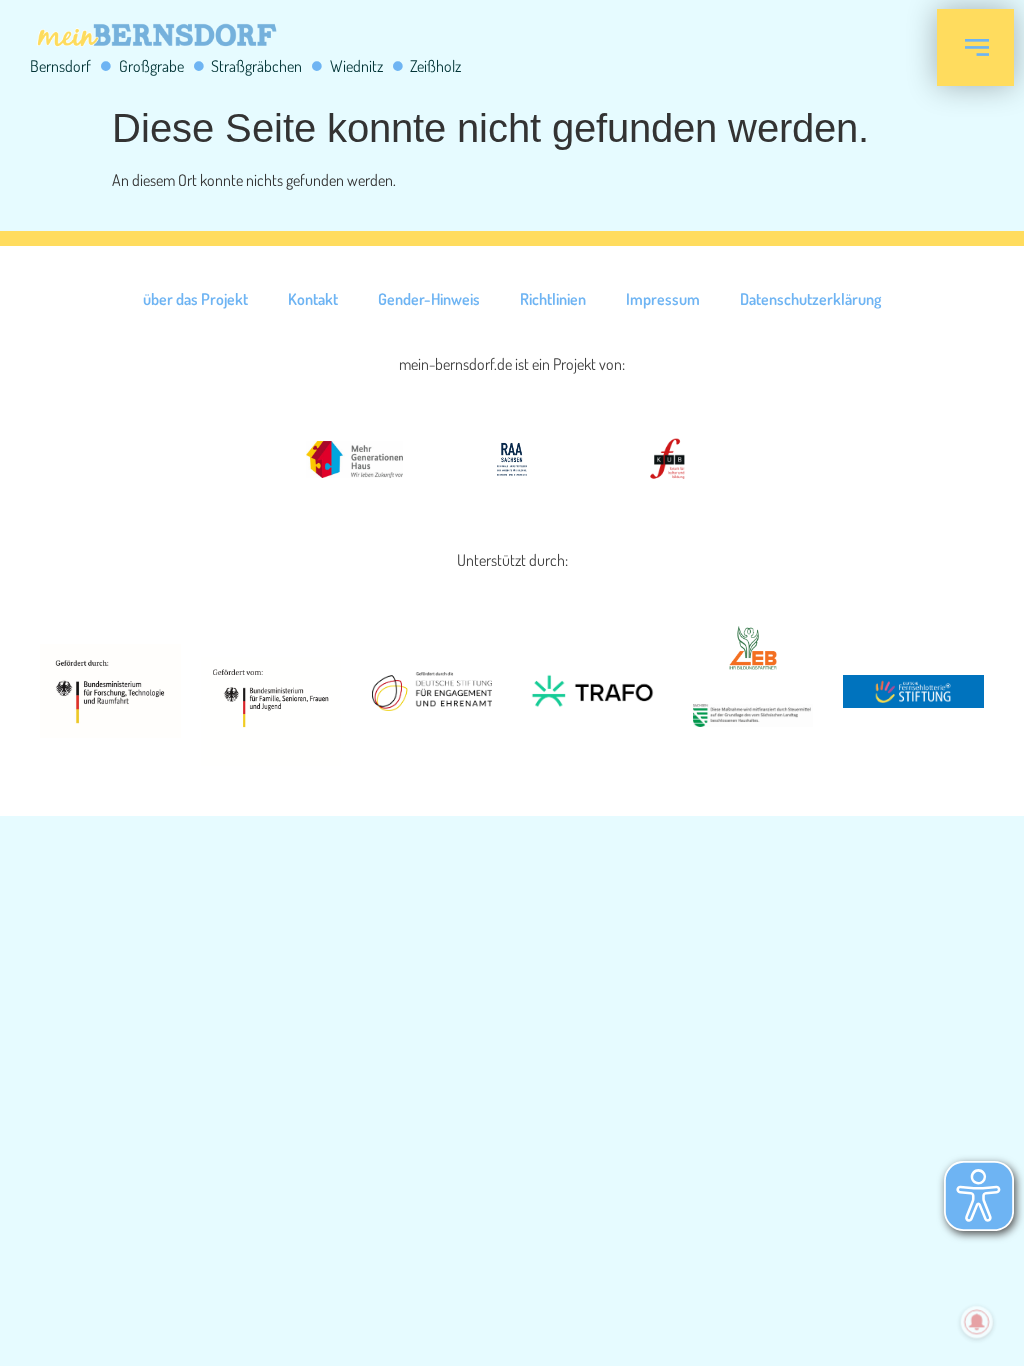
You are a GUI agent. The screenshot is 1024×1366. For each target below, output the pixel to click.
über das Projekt (195, 299)
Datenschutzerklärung (810, 299)
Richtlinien (553, 299)
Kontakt (313, 299)
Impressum (663, 299)
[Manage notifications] (977, 1322)
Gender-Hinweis (429, 299)
